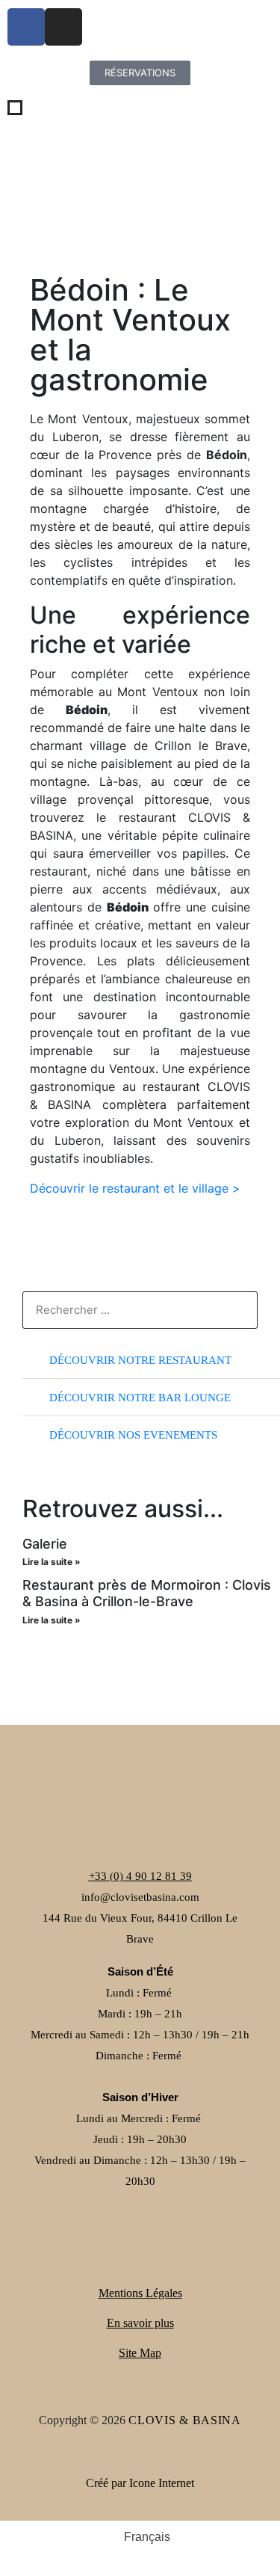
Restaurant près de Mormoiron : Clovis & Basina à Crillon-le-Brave (147, 1593)
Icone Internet (162, 2483)
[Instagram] (63, 27)
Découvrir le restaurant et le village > (135, 1188)
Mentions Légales (140, 2293)
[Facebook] (26, 27)
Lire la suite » (52, 1562)
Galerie (45, 1544)
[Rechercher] (238, 1310)
